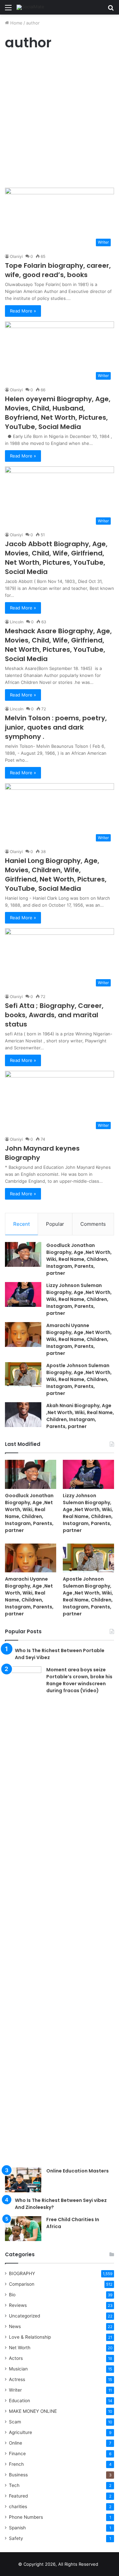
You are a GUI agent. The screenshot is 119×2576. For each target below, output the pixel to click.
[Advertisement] (59, 121)
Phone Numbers (26, 2517)
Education (20, 2401)
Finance (17, 2454)
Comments (93, 1224)
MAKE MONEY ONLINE (33, 2411)
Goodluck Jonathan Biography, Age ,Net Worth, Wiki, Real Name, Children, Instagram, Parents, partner (79, 1259)
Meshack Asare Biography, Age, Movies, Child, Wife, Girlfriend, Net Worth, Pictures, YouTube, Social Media (58, 645)
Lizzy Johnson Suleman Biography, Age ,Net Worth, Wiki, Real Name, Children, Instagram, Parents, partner (79, 1299)
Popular (55, 1224)
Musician (18, 2369)
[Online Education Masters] (23, 2180)
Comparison (22, 2284)
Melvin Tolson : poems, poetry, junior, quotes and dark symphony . (56, 727)
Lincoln (17, 622)
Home (16, 23)
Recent (21, 1224)
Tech (14, 2485)
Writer (15, 2390)
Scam (15, 2422)
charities (18, 2506)
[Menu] (8, 10)
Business (18, 2475)
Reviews (18, 2305)
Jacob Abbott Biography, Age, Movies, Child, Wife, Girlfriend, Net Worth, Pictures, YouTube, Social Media (56, 558)
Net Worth (20, 2348)
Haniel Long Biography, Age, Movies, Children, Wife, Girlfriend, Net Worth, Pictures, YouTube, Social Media (56, 875)
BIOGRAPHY (22, 2273)
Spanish (17, 2528)
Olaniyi (16, 256)
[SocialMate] (30, 7)
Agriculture (20, 2432)
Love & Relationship (30, 2337)
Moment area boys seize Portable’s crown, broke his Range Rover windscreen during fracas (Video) (79, 1680)
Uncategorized (24, 2316)
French (16, 2464)
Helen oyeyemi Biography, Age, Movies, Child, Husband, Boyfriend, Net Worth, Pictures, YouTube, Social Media (58, 413)
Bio (12, 2295)
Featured (18, 2496)
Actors (16, 2358)
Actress (17, 2379)
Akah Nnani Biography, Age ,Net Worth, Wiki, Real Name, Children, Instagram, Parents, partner (80, 1416)
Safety (16, 2538)
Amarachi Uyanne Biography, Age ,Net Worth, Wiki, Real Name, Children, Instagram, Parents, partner (79, 1339)
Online (16, 2443)
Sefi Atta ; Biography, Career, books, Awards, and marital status (54, 1015)
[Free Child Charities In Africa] (23, 2229)
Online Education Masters (78, 2171)
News (15, 2326)
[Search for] (111, 10)
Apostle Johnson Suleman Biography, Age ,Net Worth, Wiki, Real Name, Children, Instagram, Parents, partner (79, 1379)
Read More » (23, 311)
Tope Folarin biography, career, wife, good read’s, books (58, 270)
